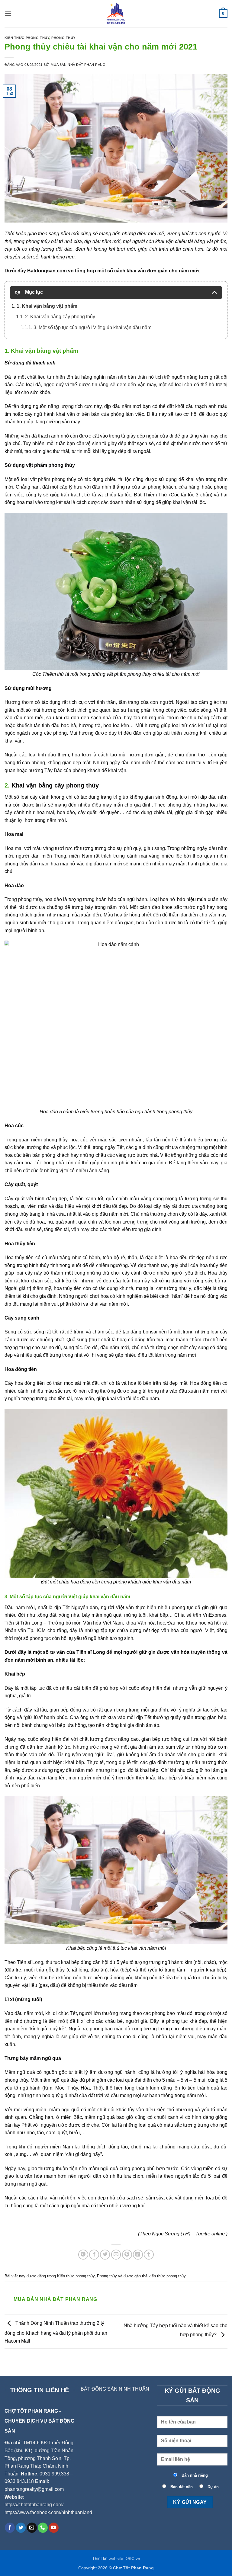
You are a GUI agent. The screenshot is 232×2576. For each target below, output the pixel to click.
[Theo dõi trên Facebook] (10, 2528)
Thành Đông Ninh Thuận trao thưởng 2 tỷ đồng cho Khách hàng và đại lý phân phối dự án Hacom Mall (56, 2332)
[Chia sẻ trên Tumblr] (149, 2255)
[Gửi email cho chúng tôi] (32, 2528)
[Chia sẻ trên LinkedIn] (138, 2255)
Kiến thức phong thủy (27, 38)
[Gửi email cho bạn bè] (116, 2255)
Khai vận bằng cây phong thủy (55, 785)
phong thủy (38, 241)
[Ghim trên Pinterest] (127, 2255)
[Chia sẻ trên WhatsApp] (83, 2255)
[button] (8, 13)
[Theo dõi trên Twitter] (21, 2528)
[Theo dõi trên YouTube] (54, 2528)
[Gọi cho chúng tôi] (43, 2528)
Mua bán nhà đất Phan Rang (78, 65)
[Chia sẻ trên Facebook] (94, 2255)
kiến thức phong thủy (167, 2276)
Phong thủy (63, 38)
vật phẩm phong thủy (129, 674)
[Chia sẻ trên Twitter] (105, 2255)
